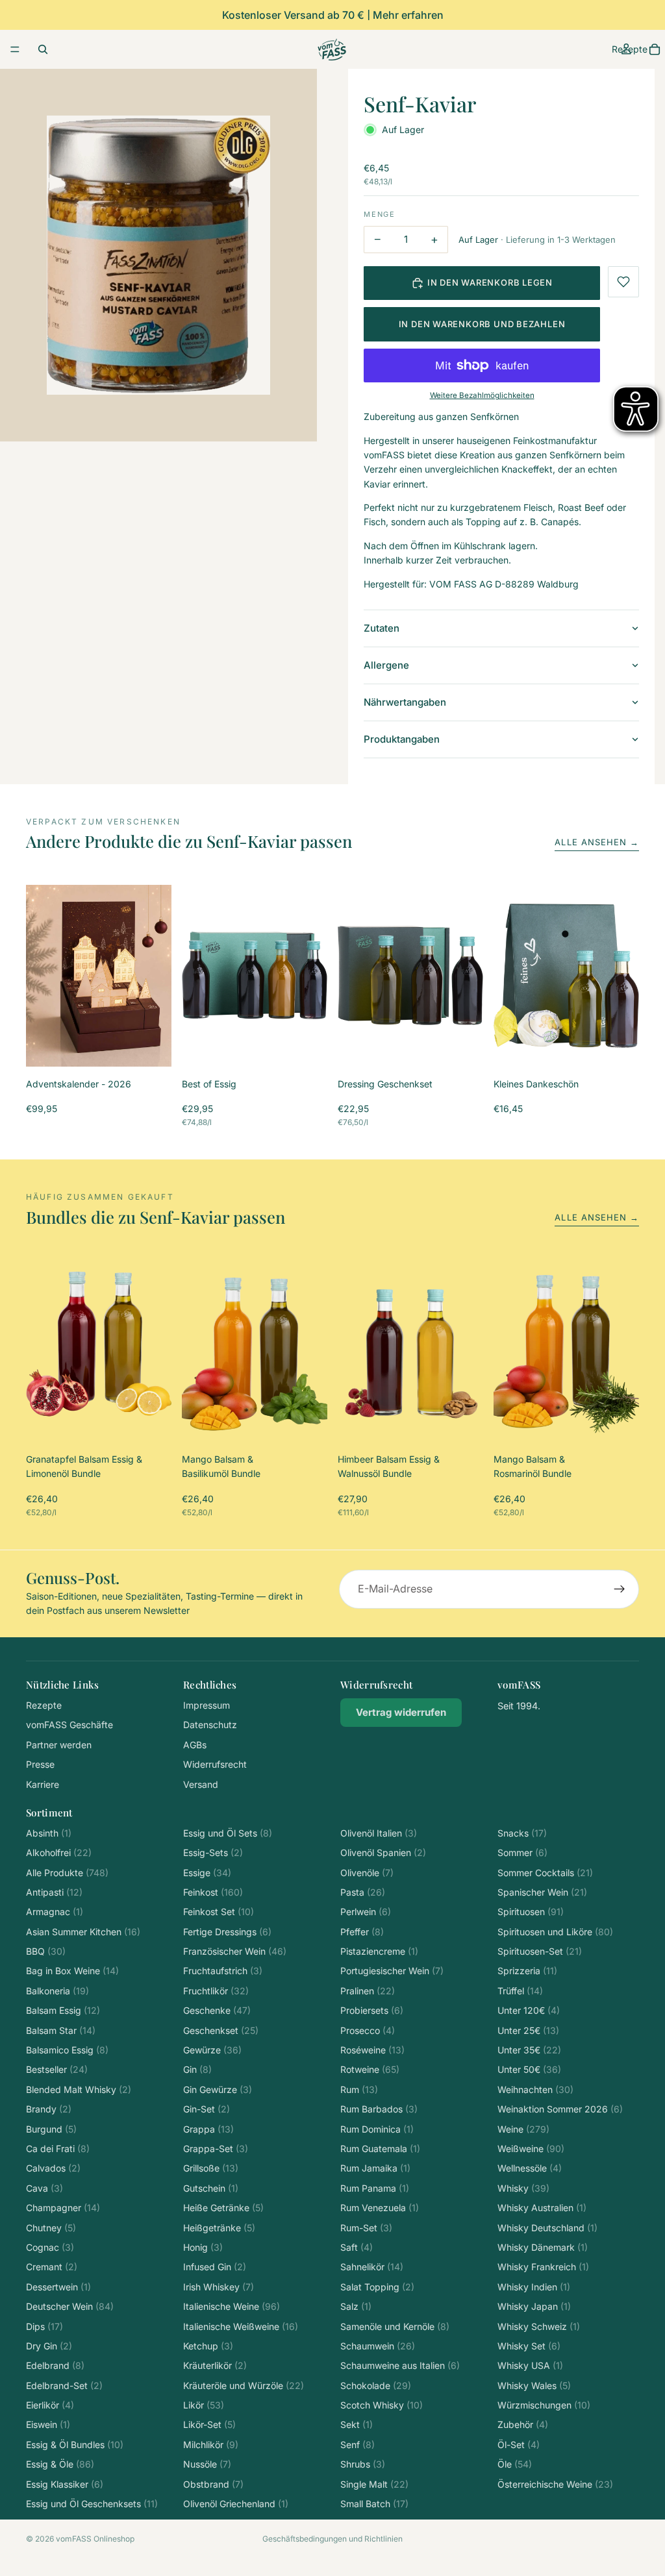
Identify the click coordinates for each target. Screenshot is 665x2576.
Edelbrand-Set (64, 2385)
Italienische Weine (232, 2306)
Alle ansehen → (597, 842)
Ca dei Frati (58, 2149)
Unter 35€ (529, 2050)
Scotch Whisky (382, 2405)
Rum (359, 2089)
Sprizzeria (527, 1971)
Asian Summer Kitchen (83, 1932)
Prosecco (368, 2030)
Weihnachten (535, 2089)
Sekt (357, 2424)
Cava (44, 2188)
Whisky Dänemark (543, 2247)
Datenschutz (210, 1725)
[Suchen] (43, 49)
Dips (44, 2326)
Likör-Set (209, 2424)
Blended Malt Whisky (79, 2089)
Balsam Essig (63, 2010)
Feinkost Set (219, 1912)
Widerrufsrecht (215, 1764)
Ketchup (208, 2346)
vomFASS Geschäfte (69, 1725)
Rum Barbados (379, 2109)
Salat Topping (377, 2287)
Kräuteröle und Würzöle (244, 2385)
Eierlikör (50, 2405)
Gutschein (211, 2188)
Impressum (207, 1705)
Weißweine (531, 2149)
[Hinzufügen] (151, 1046)
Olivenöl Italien (379, 1833)
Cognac (50, 2247)
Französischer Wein (235, 1951)
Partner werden (59, 1745)
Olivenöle (367, 1873)
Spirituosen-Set (540, 1951)
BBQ (46, 1951)
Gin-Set (207, 2109)
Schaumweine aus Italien (400, 2365)
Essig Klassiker (65, 2484)
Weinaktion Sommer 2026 (560, 2109)
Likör (204, 2405)
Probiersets (372, 2010)
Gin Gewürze (218, 2089)
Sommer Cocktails (545, 1873)
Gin (197, 2069)
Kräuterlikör (215, 2365)
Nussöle (207, 2464)
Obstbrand (213, 2484)
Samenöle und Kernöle (395, 2326)
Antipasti (54, 1892)
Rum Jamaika (375, 2168)
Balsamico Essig (67, 2050)
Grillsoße (211, 2168)
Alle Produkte (67, 1873)
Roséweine (372, 2050)
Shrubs (363, 2464)
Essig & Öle (60, 2464)
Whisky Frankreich (543, 2267)
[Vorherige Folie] (40, 976)
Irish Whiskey (219, 2287)
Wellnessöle (530, 2168)
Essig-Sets (213, 1852)
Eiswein (48, 2424)
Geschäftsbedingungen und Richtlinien (332, 2539)
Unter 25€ (528, 2030)
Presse (40, 1764)
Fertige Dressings (227, 1932)
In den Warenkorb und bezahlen (482, 324)
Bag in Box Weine (72, 1971)
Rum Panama (375, 2188)
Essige (207, 1873)
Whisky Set (529, 2346)
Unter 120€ (529, 2010)
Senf (358, 2445)
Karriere (43, 1784)
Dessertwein (58, 2287)
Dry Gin (49, 2346)
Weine (523, 2129)
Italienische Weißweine (241, 2326)
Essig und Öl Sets (228, 1833)
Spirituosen (531, 1912)
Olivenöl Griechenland (236, 2504)
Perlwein (366, 1912)
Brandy (49, 2109)
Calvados (53, 2168)
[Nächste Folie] (157, 976)
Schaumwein (378, 2346)
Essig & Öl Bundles (75, 2445)
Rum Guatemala (380, 2149)
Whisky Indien (534, 2287)
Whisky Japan (534, 2306)
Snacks (522, 1833)
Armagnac (55, 1912)
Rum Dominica (377, 2129)
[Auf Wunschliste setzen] (623, 282)
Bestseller (57, 2069)
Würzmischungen (544, 2405)
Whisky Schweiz (539, 2326)
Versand (201, 1784)
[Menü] (15, 49)
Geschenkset (221, 2030)
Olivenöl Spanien (383, 1852)
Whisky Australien (542, 2208)
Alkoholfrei (59, 1852)
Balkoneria (57, 1991)
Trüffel (520, 1991)
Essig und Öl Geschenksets (92, 2504)
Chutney (51, 2228)
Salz (356, 2306)
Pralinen (368, 1991)
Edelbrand (55, 2365)
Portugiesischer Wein (392, 1971)
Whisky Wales (534, 2385)
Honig (203, 2247)
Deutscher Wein (70, 2306)
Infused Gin (215, 2267)
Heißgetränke (219, 2228)
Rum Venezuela (380, 2208)
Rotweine (370, 2069)
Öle (515, 2464)
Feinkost (213, 1892)
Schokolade (376, 2385)
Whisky (523, 2188)
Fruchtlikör (216, 1991)
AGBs (195, 1745)
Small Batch (374, 2504)
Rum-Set (366, 2228)
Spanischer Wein (542, 1892)
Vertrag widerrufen (401, 1712)
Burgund (51, 2129)
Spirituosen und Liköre (555, 1932)
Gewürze (212, 2050)
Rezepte (44, 1705)
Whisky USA (530, 2365)
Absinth (49, 1833)
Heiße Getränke (223, 2208)
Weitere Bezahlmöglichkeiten (482, 395)
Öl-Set (519, 2445)
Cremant (52, 2267)
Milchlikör (211, 2445)
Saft (357, 2247)
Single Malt (374, 2484)
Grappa (208, 2129)
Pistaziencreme (379, 1951)
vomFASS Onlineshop (95, 2539)
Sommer (522, 1852)
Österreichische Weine (555, 2484)
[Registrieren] (620, 1589)
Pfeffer (362, 1932)
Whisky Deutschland (547, 2228)
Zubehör (523, 2424)
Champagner (63, 2208)
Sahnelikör (372, 2267)
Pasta (363, 1892)
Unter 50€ (529, 2069)
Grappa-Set (216, 2149)
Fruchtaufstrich (223, 1971)
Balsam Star (61, 2030)
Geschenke (217, 2010)
